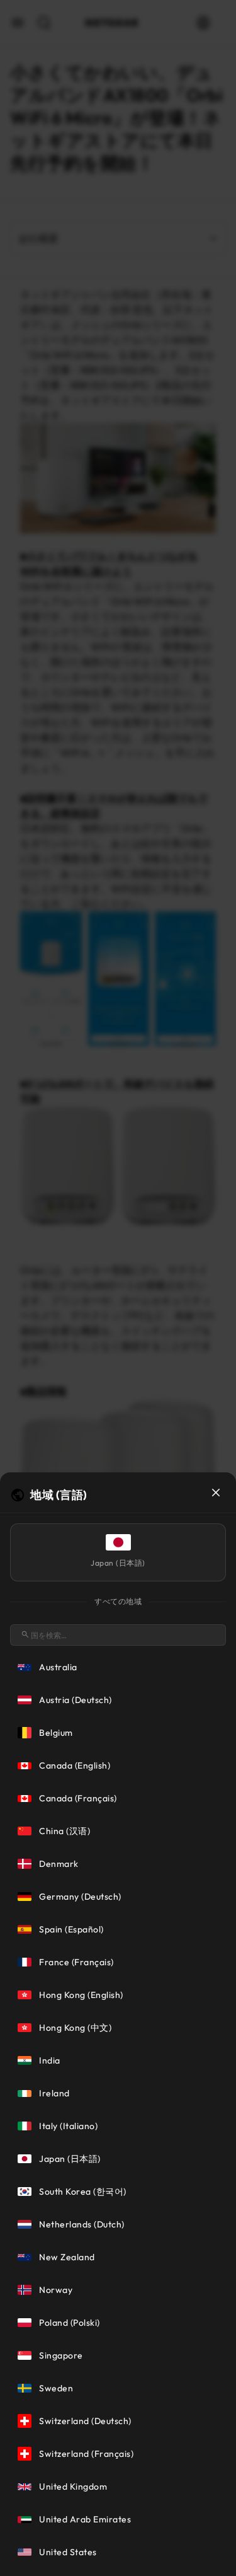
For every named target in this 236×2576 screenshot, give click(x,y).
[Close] (216, 1493)
